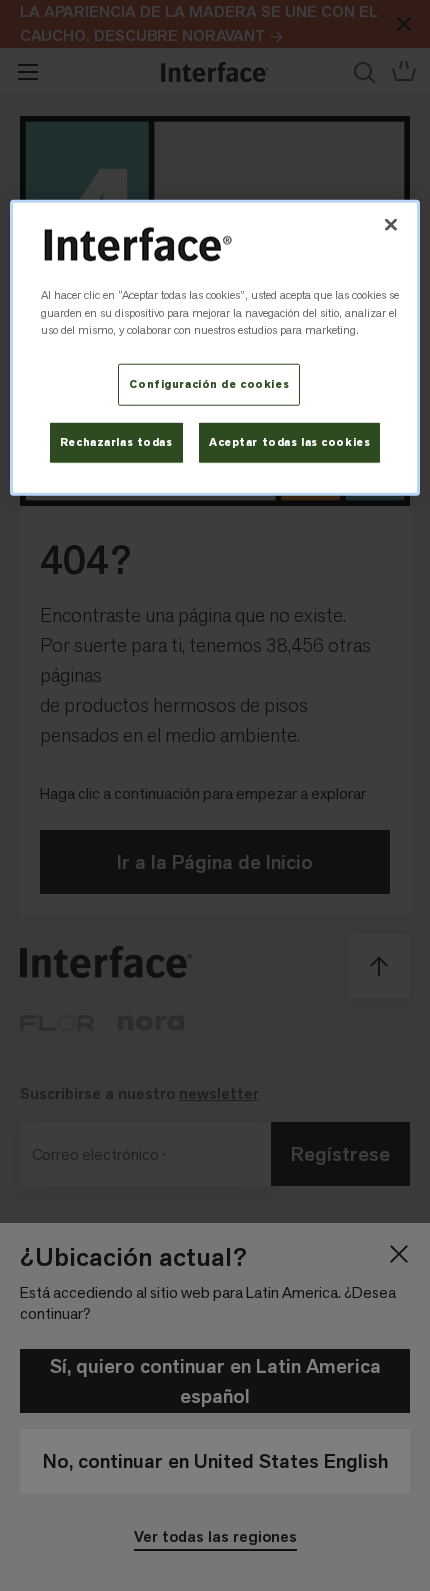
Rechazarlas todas (116, 442)
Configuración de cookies (209, 384)
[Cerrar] (391, 224)
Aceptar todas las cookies (289, 442)
